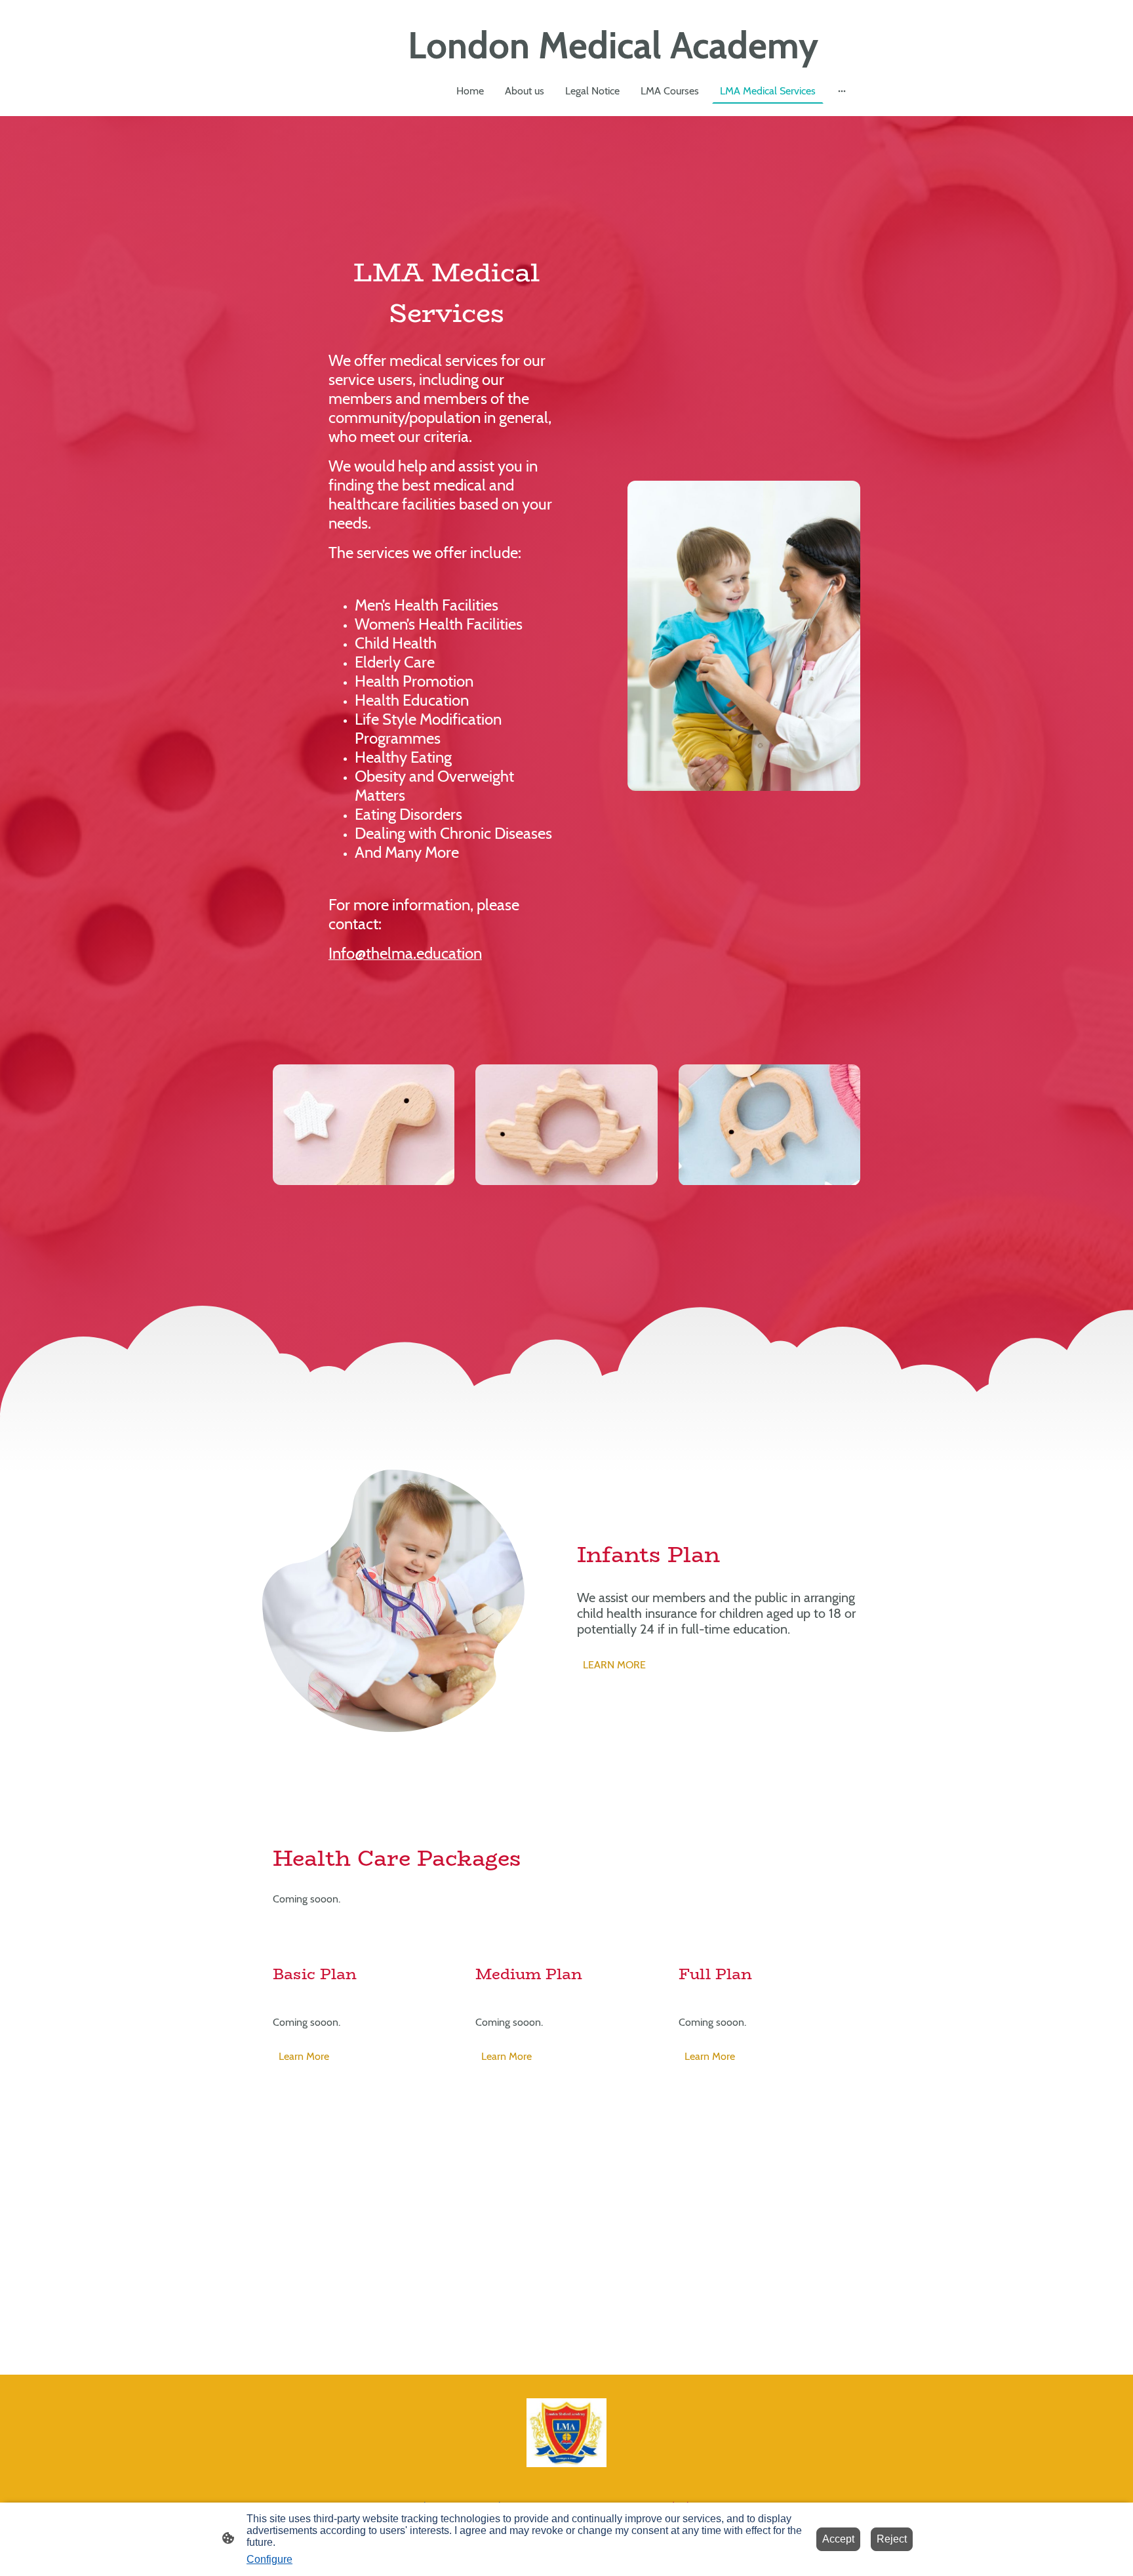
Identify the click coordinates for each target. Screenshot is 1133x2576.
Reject (892, 2539)
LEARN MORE (614, 1665)
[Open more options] (842, 91)
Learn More (304, 2056)
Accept (838, 2539)
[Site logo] (567, 2433)
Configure (269, 2559)
